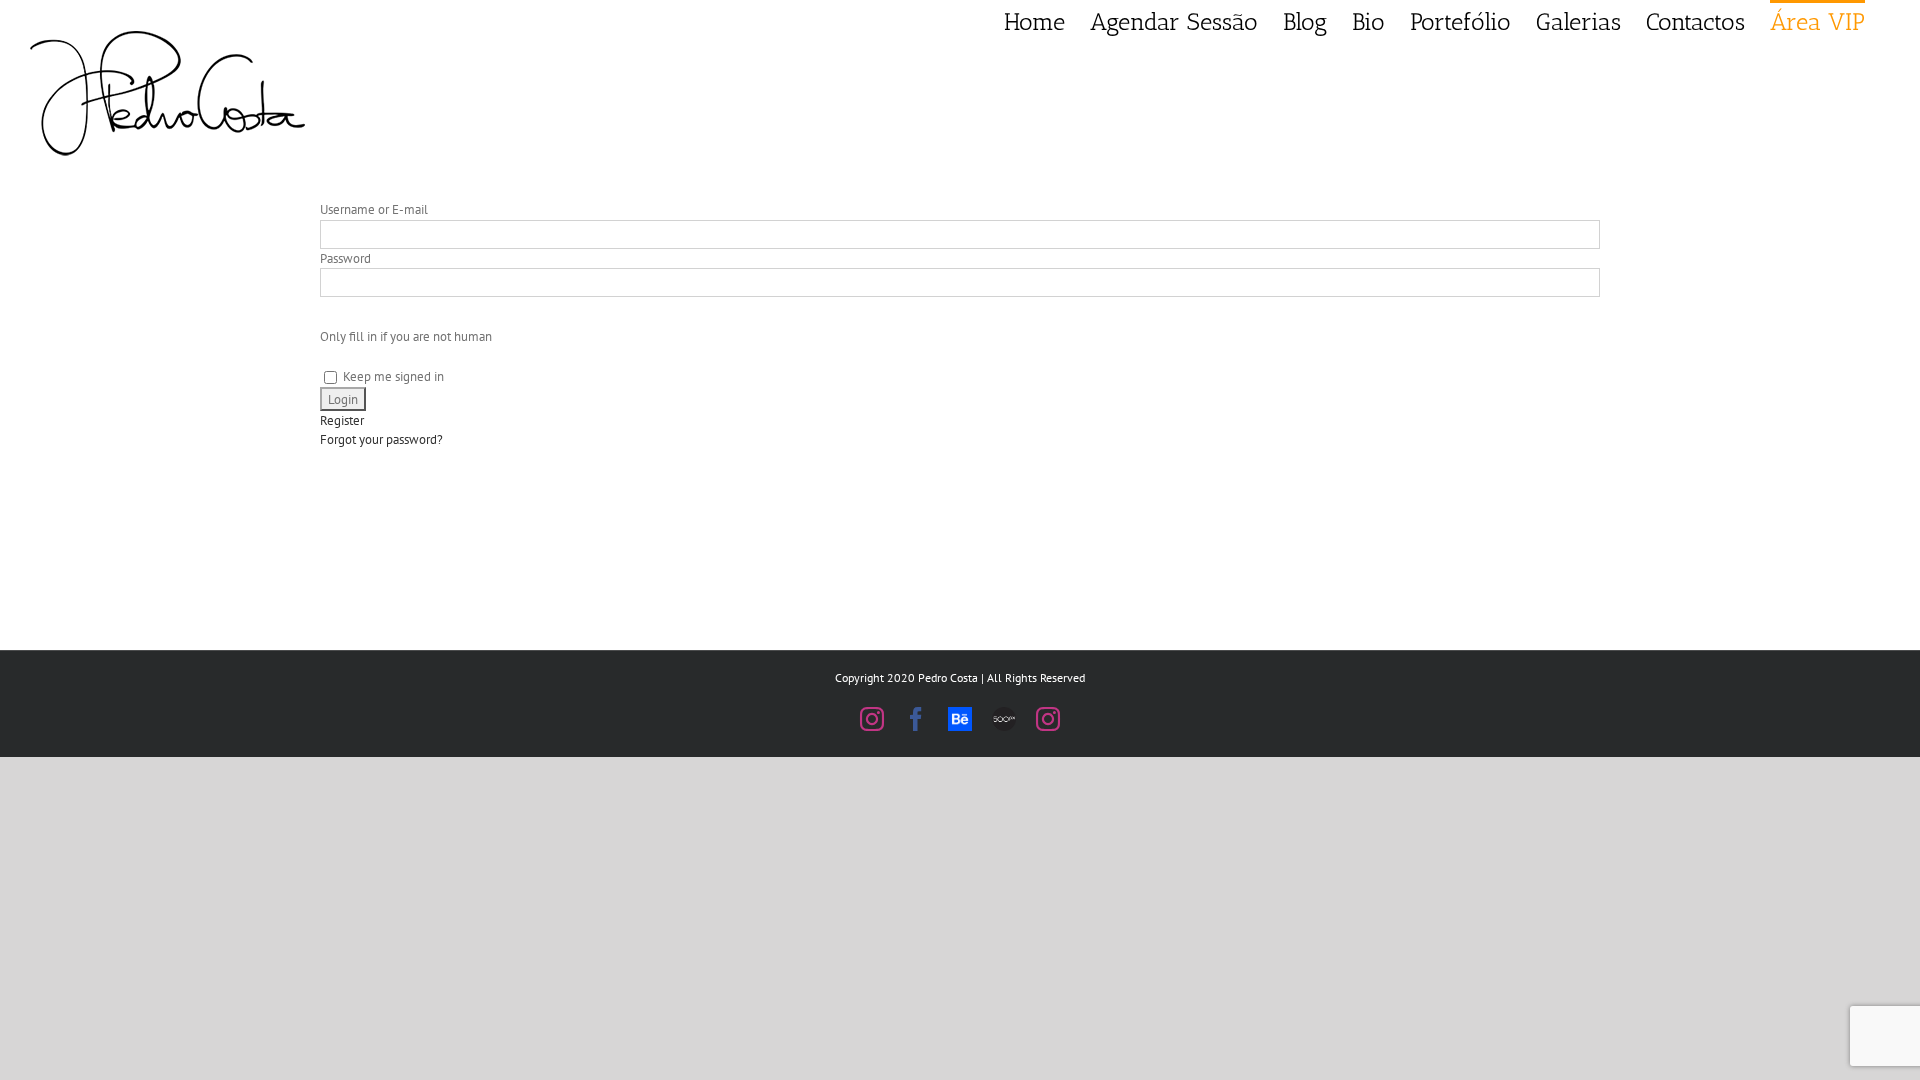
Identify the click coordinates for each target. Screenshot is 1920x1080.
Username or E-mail (374, 209)
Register (342, 420)
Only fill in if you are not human (406, 336)
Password (345, 258)
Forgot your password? (381, 439)
